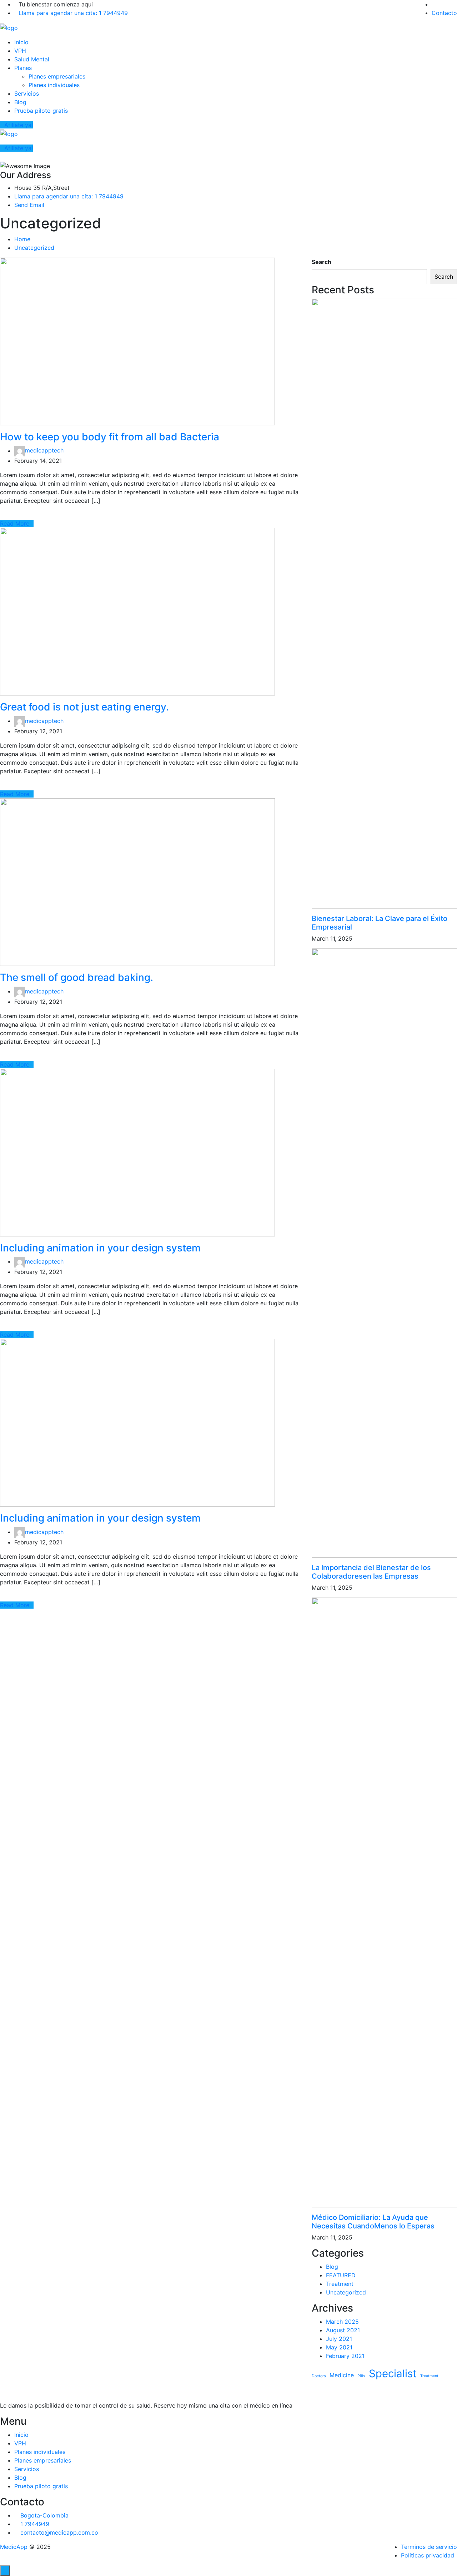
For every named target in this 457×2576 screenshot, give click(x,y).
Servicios (27, 93)
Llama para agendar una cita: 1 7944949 (73, 13)
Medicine (342, 2375)
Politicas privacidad (428, 2555)
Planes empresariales (57, 76)
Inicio (21, 42)
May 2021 (339, 2347)
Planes (23, 68)
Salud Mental (32, 59)
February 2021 (345, 2356)
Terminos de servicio (429, 2547)
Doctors (319, 2376)
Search (322, 262)
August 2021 (343, 2330)
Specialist (393, 2373)
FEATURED (341, 2275)
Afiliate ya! (19, 125)
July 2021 (339, 2339)
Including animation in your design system (100, 1248)
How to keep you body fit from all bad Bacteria (110, 437)
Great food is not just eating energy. (84, 707)
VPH (20, 51)
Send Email (29, 205)
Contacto (444, 13)
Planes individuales (54, 85)
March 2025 (342, 2322)
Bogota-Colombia (44, 2515)
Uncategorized (34, 248)
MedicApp (14, 2547)
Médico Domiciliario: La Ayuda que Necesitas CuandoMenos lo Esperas (373, 2222)
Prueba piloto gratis (41, 111)
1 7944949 (35, 2524)
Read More (15, 523)
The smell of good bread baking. (77, 977)
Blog (20, 102)
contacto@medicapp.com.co (59, 2532)
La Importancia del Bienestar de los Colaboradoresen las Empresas (371, 1572)
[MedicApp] (9, 27)
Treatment (340, 2284)
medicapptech (44, 451)
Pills (361, 2376)
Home (22, 239)
